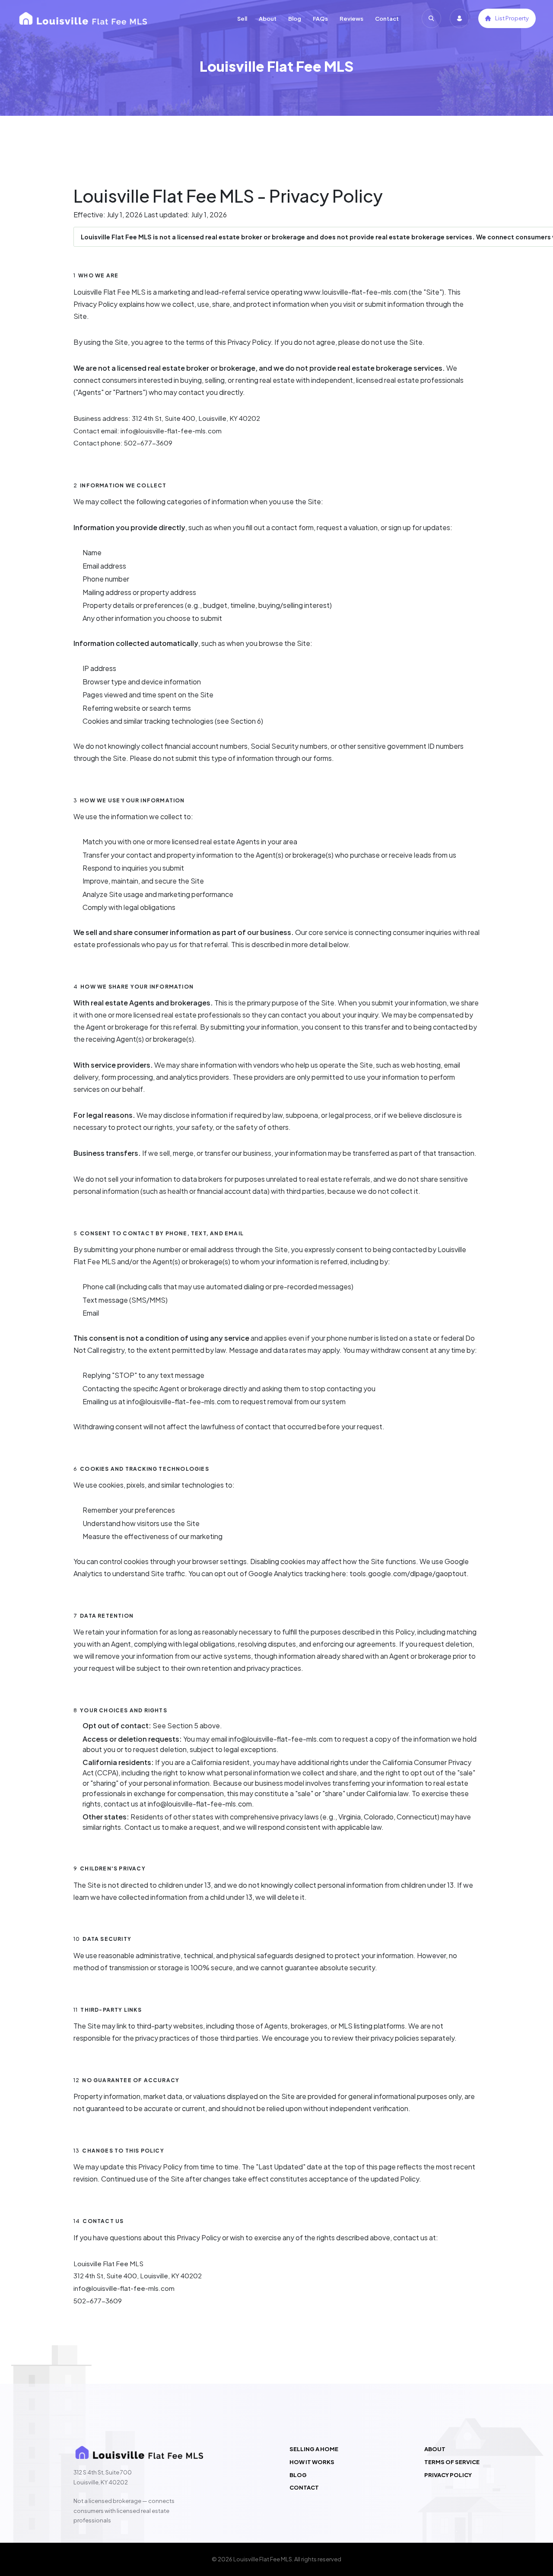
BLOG (298, 2475)
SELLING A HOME (314, 2449)
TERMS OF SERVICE (452, 2462)
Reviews (351, 19)
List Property (512, 18)
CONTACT (304, 2488)
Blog (295, 19)
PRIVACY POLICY (448, 2475)
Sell (242, 19)
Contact (387, 19)
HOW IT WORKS (312, 2462)
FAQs (320, 19)
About (268, 19)
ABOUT (435, 2449)
